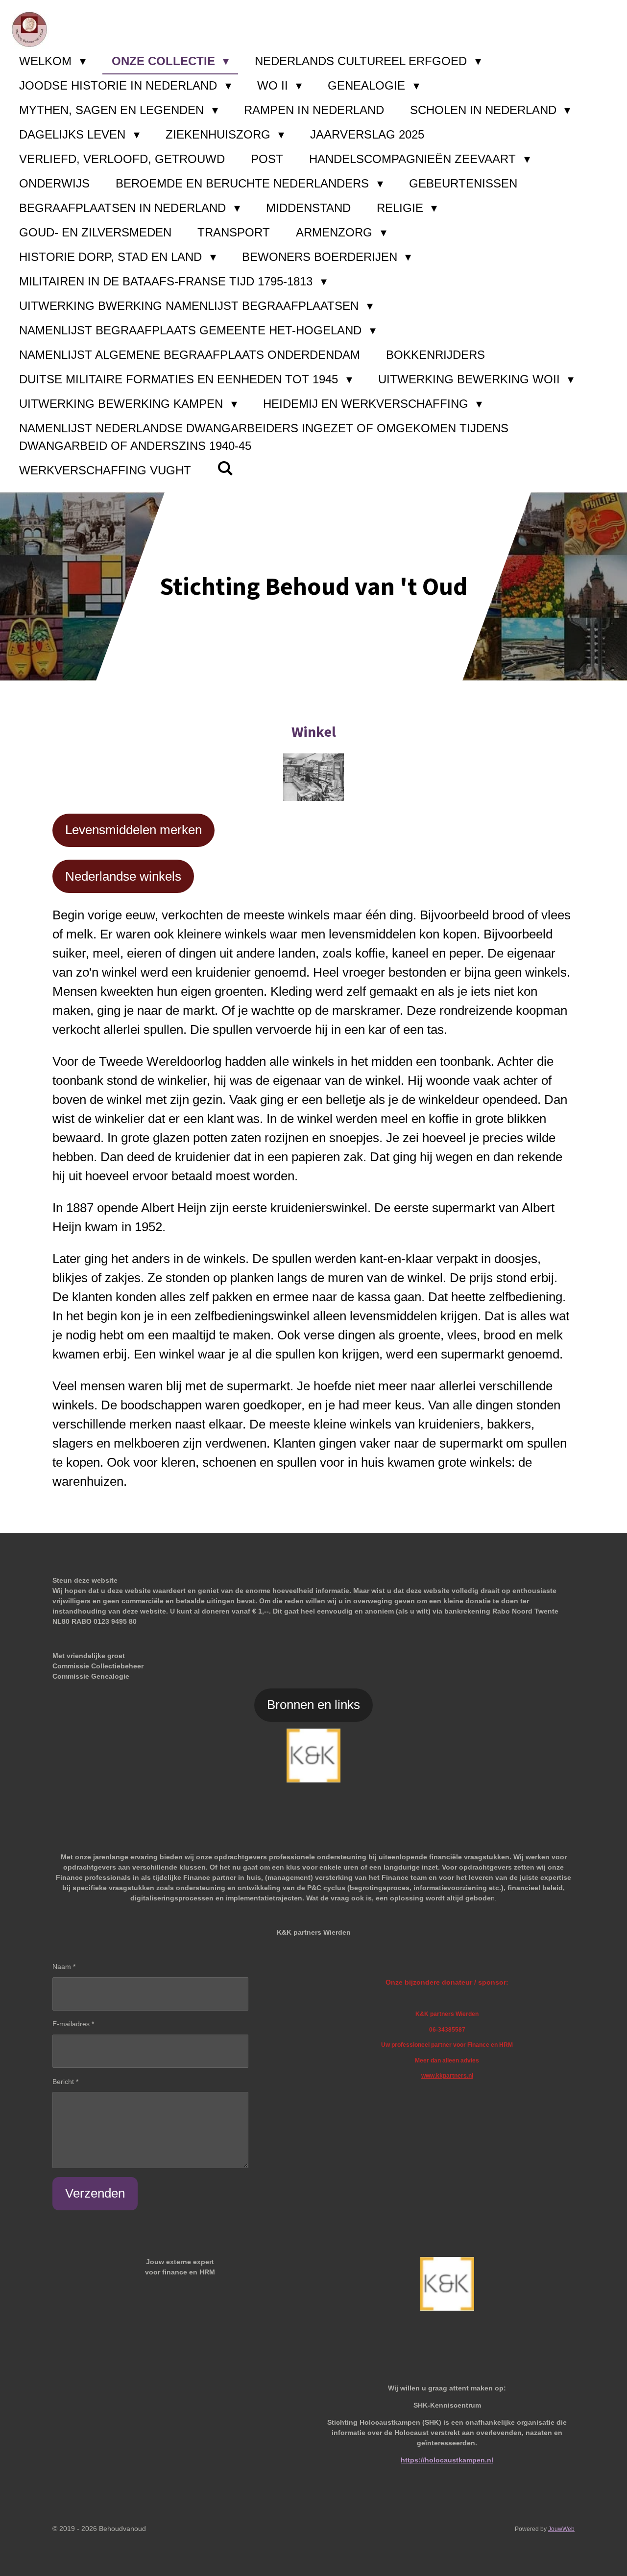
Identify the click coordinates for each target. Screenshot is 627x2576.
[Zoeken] (225, 468)
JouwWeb (561, 2529)
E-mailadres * (73, 2024)
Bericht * (65, 2082)
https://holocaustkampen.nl (447, 2460)
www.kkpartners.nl (447, 2075)
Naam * (64, 1967)
